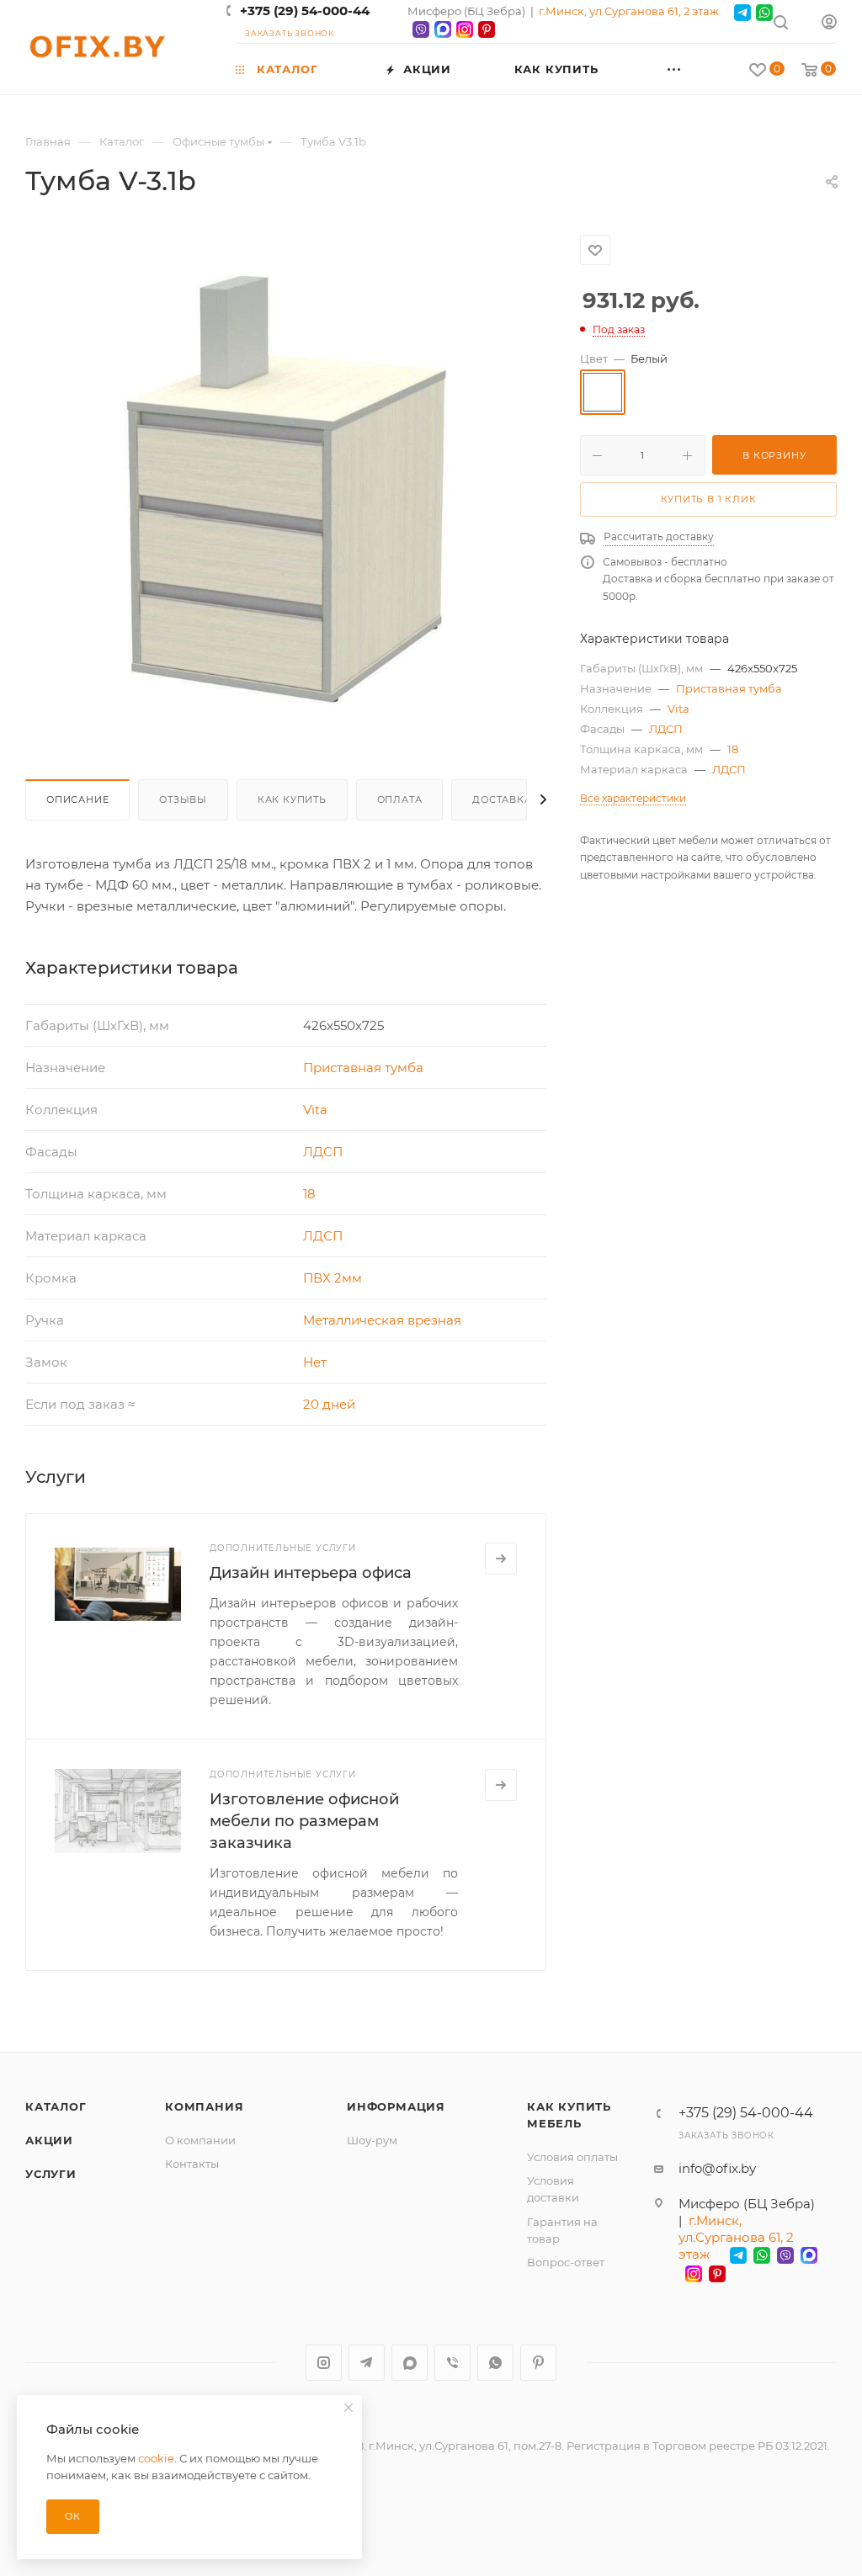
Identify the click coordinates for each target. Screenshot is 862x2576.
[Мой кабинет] (829, 24)
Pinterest (538, 2363)
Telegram (367, 2363)
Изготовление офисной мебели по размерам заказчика (304, 1821)
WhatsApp (495, 2363)
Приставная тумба (363, 1068)
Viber (452, 2363)
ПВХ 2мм (333, 1278)
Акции (49, 2140)
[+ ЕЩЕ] (699, 68)
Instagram (324, 2363)
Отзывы (183, 799)
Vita (315, 1110)
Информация (396, 2106)
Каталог (56, 2106)
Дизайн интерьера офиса (311, 1573)
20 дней (329, 1404)
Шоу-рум (372, 2140)
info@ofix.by (717, 2168)
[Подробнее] (501, 1559)
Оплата (400, 799)
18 (309, 1194)
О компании (200, 2140)
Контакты (192, 2164)
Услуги (51, 2174)
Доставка (502, 799)
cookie (156, 2458)
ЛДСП (323, 1152)
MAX (410, 2363)
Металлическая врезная (382, 1320)
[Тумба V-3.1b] (286, 487)
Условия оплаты (572, 2157)
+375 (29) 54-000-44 (305, 11)
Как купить (292, 799)
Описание (77, 799)
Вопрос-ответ (566, 2262)
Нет (315, 1362)
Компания (204, 2106)
